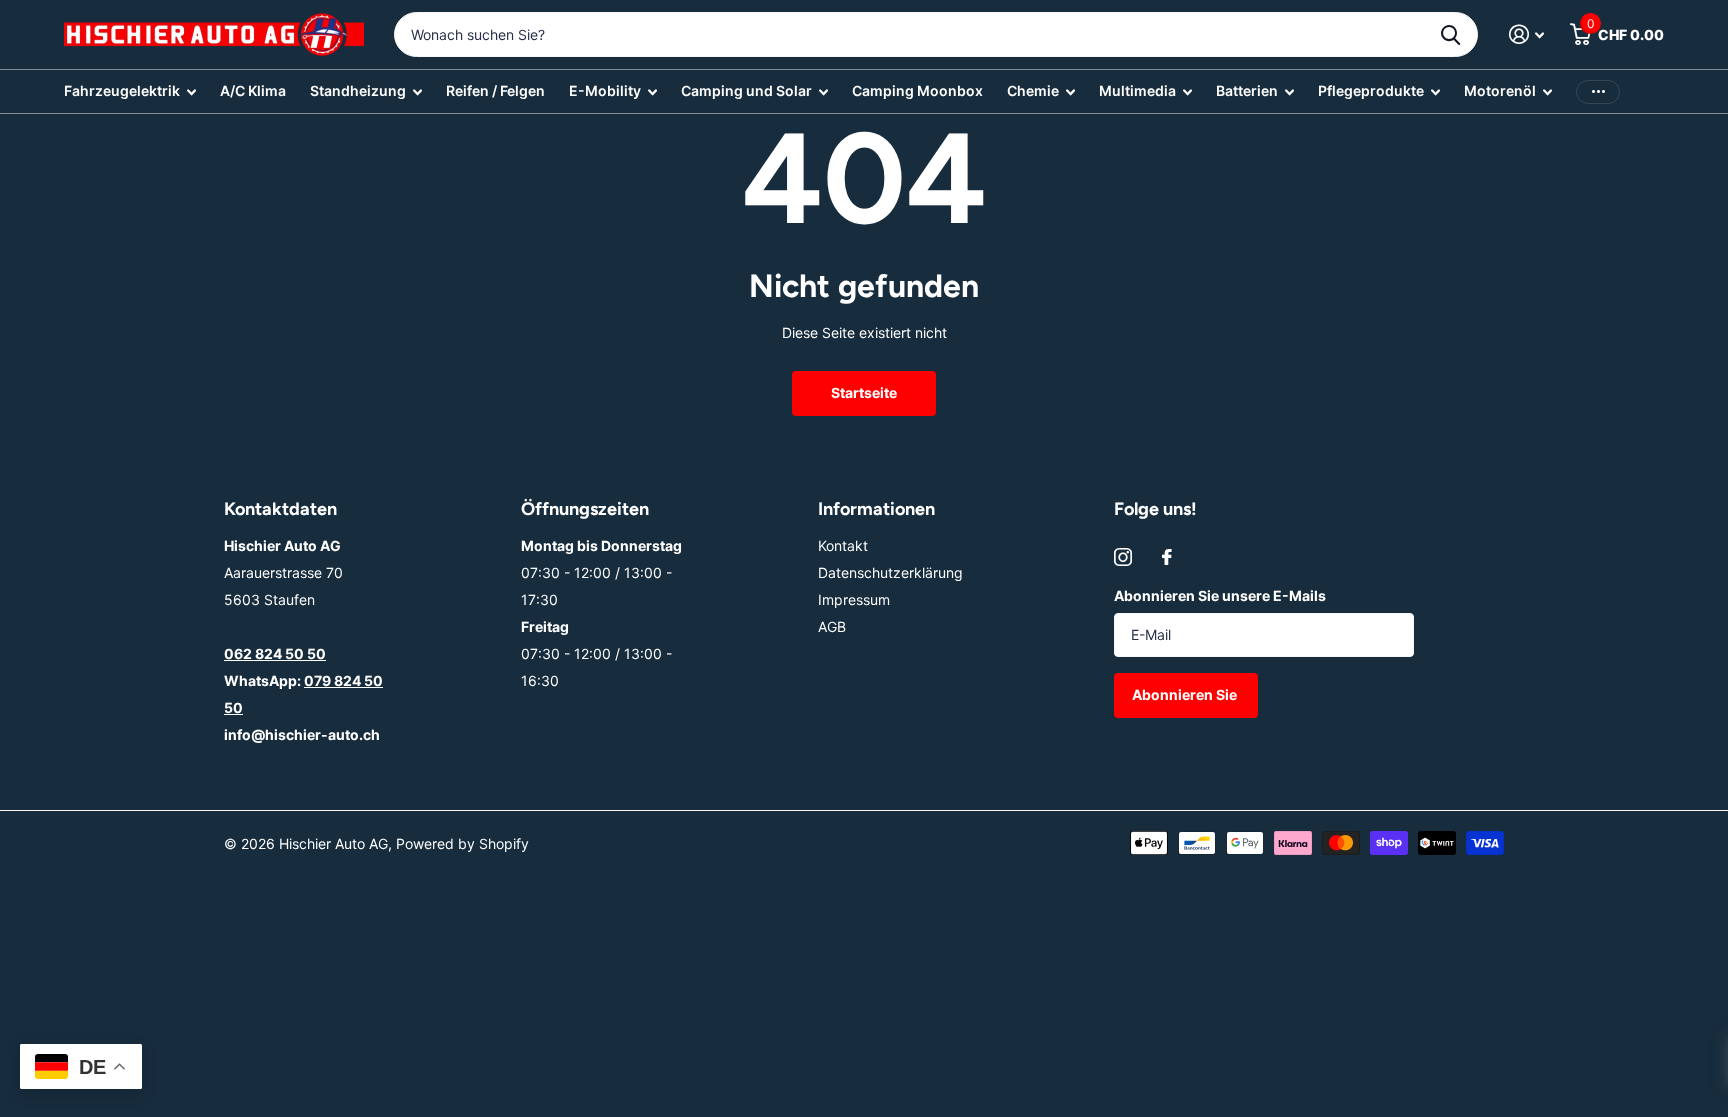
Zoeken (1450, 34)
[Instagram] (1123, 557)
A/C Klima (253, 90)
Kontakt (843, 545)
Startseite (864, 392)
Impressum (854, 599)
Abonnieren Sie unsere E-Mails (1220, 595)
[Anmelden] (1526, 34)
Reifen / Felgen (495, 90)
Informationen (876, 509)
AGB (832, 626)
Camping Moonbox (917, 90)
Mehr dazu (1598, 91)
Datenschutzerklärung (890, 572)
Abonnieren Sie (1186, 694)
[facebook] (1167, 557)
